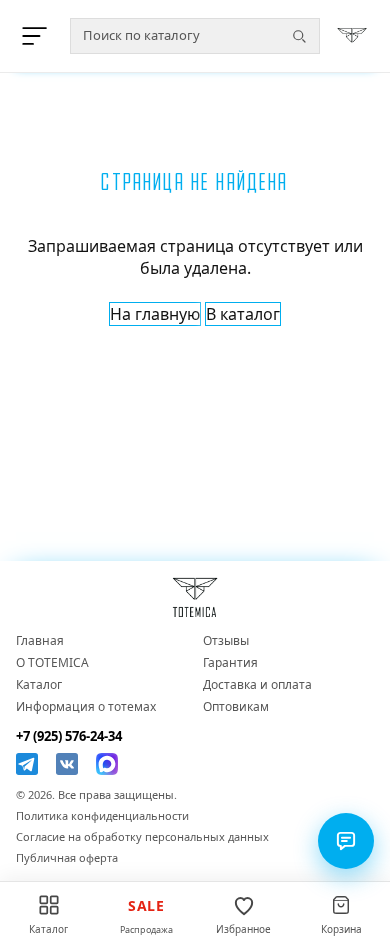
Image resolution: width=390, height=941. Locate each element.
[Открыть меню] (38, 36)
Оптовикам (236, 707)
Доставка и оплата (257, 685)
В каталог (243, 314)
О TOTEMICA (52, 663)
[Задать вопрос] (346, 841)
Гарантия (230, 663)
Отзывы (226, 641)
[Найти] (299, 36)
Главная (40, 641)
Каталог (39, 685)
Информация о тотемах (86, 707)
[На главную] (352, 36)
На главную (155, 314)
